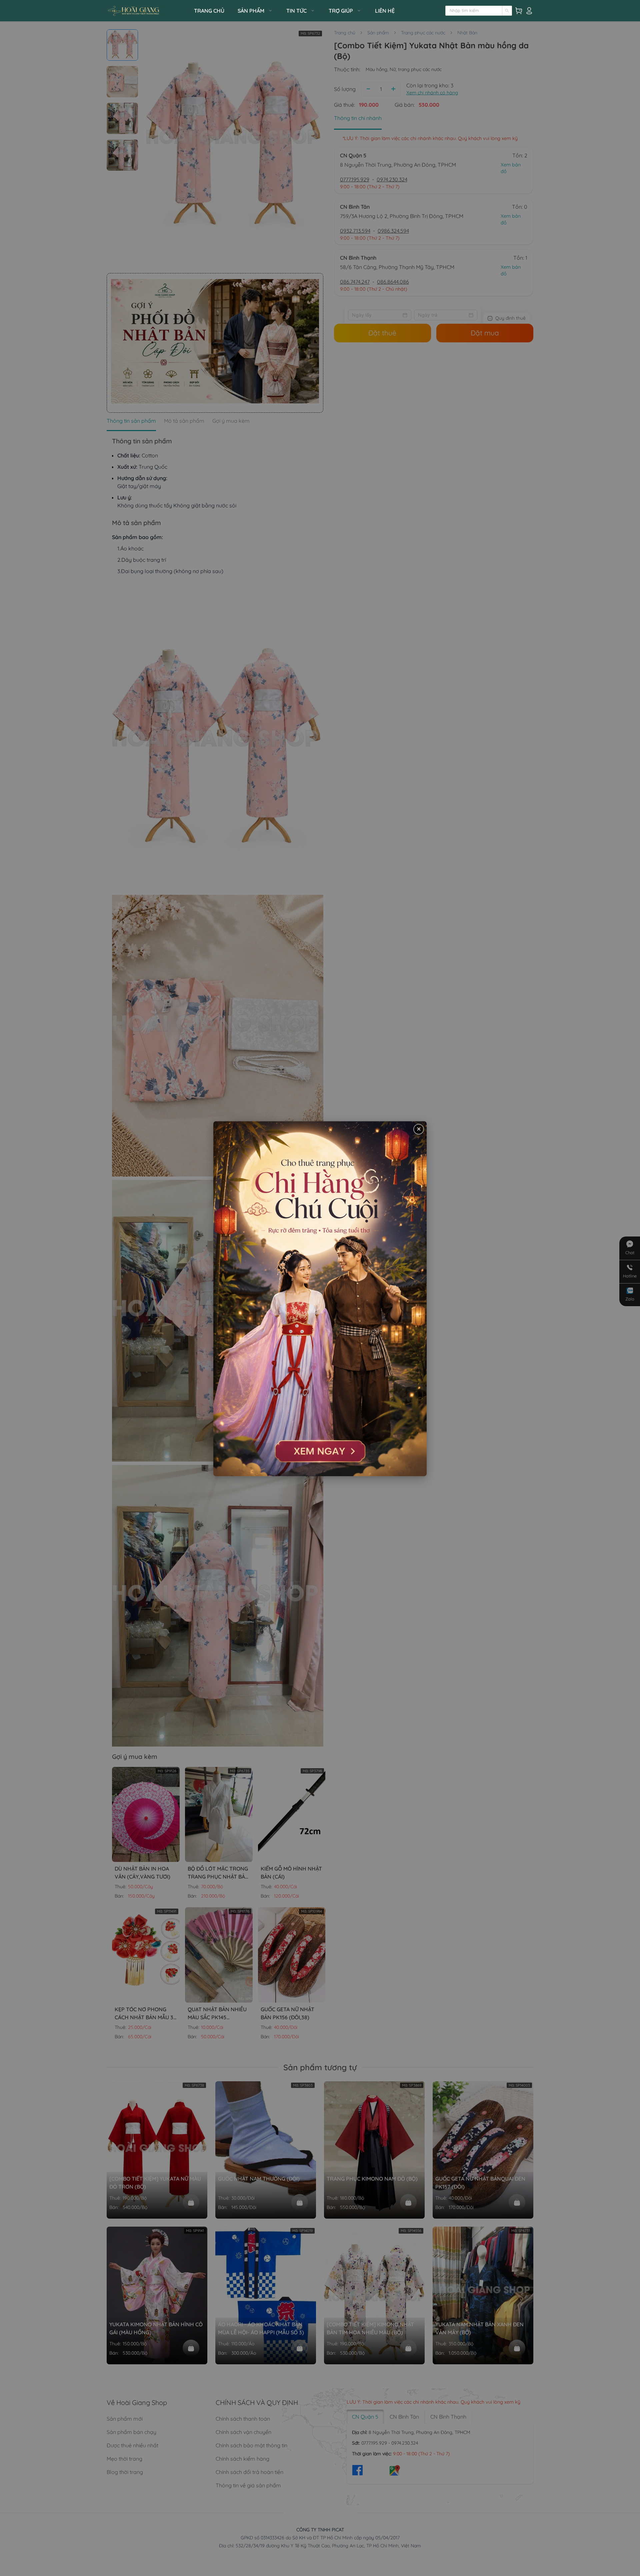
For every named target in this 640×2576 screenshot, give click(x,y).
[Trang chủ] (148, 11)
